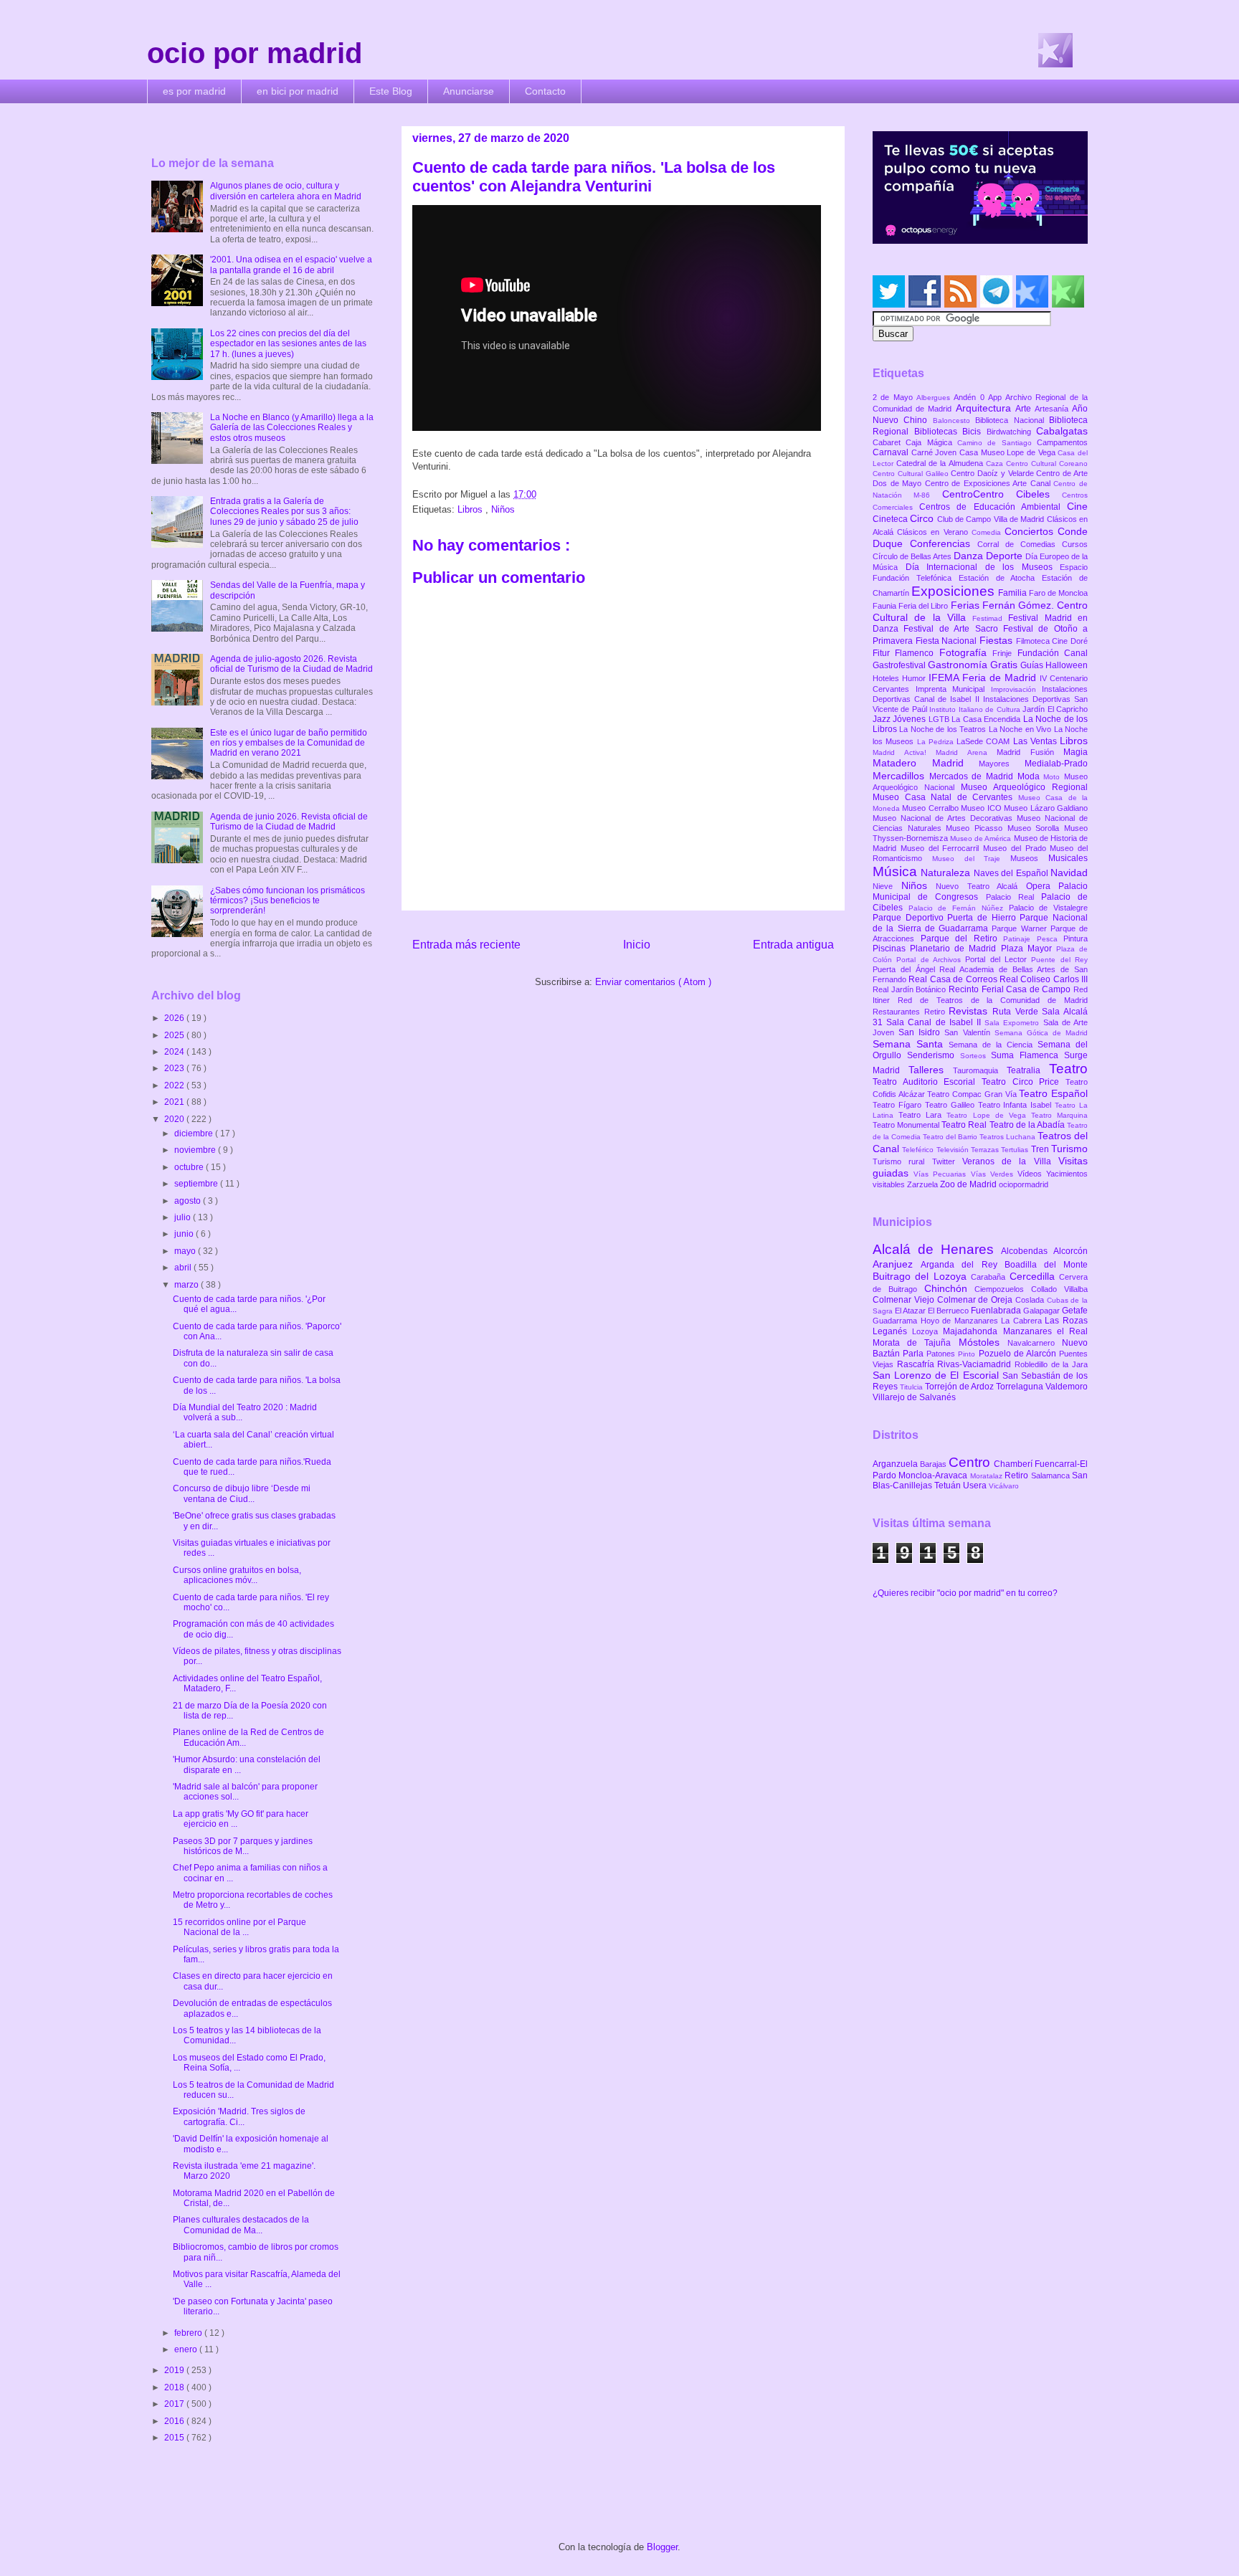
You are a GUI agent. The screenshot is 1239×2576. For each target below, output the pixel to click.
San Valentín (969, 1032)
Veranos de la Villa (1010, 1161)
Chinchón (950, 1288)
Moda (1031, 776)
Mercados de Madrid (973, 776)
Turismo (1069, 1149)
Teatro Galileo (951, 1105)
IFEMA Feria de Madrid (984, 678)
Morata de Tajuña (916, 1343)
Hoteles (887, 678)
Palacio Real (1013, 897)
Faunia (886, 606)
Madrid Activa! (904, 752)
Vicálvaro (1004, 1486)
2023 (175, 1068)
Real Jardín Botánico (911, 989)
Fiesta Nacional (948, 641)
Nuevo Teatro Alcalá (981, 886)
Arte (1025, 409)
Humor (915, 678)
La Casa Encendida (987, 719)
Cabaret (889, 442)
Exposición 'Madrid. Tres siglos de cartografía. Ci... (239, 2116)
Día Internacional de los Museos (983, 567)
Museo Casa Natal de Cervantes (945, 797)
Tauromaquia (980, 1070)
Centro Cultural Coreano (1047, 464)
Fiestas (998, 640)
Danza (970, 556)
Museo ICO (982, 808)
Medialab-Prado (1056, 764)
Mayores (1002, 764)
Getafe (1075, 1311)
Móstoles (983, 1342)
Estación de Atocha (1001, 578)
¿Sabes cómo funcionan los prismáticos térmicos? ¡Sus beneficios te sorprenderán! (288, 901)
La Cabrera (1023, 1321)
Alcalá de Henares (937, 1249)
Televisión (954, 1150)
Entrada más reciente (466, 945)
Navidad (1069, 873)
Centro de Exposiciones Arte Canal (989, 483)
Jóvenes (910, 719)
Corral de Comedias (1020, 544)
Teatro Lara (922, 1115)
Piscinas (891, 949)
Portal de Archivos (931, 960)
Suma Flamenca (1027, 1055)
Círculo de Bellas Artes (913, 556)
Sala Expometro (1013, 1023)
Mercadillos (901, 776)
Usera (976, 1486)
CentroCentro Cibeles (1002, 494)
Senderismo (934, 1055)
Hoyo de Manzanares (961, 1321)
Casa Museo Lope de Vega (1008, 452)
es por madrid (194, 91)
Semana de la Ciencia (993, 1045)
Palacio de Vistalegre (1048, 908)
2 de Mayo (894, 397)
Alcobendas (1027, 1251)
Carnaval (892, 452)
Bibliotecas (939, 432)
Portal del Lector (998, 959)
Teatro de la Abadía (1029, 1125)
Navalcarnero (1035, 1343)
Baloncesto (954, 420)
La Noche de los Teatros (944, 729)
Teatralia (1028, 1070)
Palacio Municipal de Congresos (980, 892)
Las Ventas (1037, 741)
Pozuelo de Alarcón (1019, 1354)
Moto (1054, 777)
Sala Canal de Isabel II (935, 1022)
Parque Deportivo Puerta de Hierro (946, 918)
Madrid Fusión (1030, 752)
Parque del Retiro (962, 938)
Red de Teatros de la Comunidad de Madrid (993, 1000)
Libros (471, 509)
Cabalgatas (1062, 431)
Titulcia (912, 1387)
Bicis (974, 432)
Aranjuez (897, 1264)
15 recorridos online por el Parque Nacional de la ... (239, 1927)
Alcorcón (1071, 1251)
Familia (1013, 593)
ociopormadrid (1024, 1184)
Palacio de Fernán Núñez (959, 908)
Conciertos (1031, 531)
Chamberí (1014, 1464)
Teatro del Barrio (951, 1137)
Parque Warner (1021, 928)
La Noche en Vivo (1021, 729)
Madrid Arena (966, 752)
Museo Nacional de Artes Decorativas (945, 818)
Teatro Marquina (1059, 1115)
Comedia (988, 532)
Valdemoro (1067, 1387)
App (997, 397)
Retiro (937, 1012)
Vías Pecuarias (942, 1174)
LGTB (940, 719)
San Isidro (921, 1032)
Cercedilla (1034, 1276)
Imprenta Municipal (953, 689)
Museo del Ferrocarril (942, 848)
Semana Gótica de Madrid (1041, 1033)
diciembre (195, 1133)
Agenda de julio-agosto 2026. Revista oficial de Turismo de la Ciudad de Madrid (291, 664)
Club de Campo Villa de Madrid (992, 519)
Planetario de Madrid (955, 949)
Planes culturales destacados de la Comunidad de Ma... (241, 2225)
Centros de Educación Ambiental (993, 507)
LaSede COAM (985, 741)
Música (897, 871)
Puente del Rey (1059, 960)
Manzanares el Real (1045, 1331)
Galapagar (1043, 1311)
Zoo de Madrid (969, 1184)
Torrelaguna (1021, 1387)
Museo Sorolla (1036, 828)
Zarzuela (924, 1184)
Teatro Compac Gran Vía (973, 1094)
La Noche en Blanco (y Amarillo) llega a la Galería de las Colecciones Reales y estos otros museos (292, 428)
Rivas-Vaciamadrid (976, 1364)
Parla (915, 1354)
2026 (175, 1018)
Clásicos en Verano (934, 532)
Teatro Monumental (907, 1125)
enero (187, 2349)
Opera (1043, 886)
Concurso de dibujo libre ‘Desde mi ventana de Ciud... (242, 1493)
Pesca (1050, 939)
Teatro (1068, 1069)
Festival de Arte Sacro (953, 629)
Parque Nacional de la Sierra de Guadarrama (980, 923)
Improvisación (1017, 689)
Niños (503, 509)
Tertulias (1016, 1150)
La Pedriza (937, 742)
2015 (175, 2438)
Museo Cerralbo (931, 808)
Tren (1041, 1149)
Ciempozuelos (1003, 1289)
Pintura (1076, 938)
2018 (175, 2387)
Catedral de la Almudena (941, 463)
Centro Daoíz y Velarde (993, 473)
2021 (175, 1102)
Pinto (968, 1354)
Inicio (637, 945)
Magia (1076, 752)
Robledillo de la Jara (1051, 1364)
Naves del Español (1012, 873)
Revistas (970, 1011)
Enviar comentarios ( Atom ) (653, 982)
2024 (175, 1052)
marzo (187, 1285)
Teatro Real (965, 1125)
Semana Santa (911, 1044)
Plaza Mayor (1029, 949)
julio (184, 1217)
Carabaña (990, 1277)
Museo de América (982, 838)
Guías (1033, 665)
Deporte (1006, 556)
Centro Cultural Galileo (912, 474)
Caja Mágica (931, 442)
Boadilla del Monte (1046, 1265)
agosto (189, 1201)
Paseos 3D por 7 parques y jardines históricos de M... (243, 1846)
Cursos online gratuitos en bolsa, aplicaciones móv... (237, 1575)
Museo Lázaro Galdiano (1046, 808)
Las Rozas (1066, 1321)
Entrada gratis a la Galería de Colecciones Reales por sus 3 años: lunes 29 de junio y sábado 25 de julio (284, 512)
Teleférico (919, 1150)
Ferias (967, 605)
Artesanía (1053, 409)
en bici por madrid (298, 91)
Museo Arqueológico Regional (1024, 787)
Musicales (1068, 858)
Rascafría (917, 1364)
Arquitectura (986, 408)
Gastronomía (959, 665)
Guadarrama (897, 1321)
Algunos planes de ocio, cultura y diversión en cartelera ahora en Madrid (286, 191)
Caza (996, 464)
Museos (1029, 858)
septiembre (197, 1184)
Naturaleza (947, 873)
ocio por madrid (255, 53)
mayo (186, 1251)
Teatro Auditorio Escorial (927, 1082)
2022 (175, 1085)
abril (184, 1268)
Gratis (1005, 665)
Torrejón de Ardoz (960, 1387)
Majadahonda (973, 1331)
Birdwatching (1012, 432)
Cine (1077, 506)
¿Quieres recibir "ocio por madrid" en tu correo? (965, 1593)
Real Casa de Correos (954, 979)
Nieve (887, 886)
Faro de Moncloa (1058, 593)
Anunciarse (469, 91)
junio (185, 1234)
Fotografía (966, 652)
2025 (175, 1035)
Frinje (1005, 653)
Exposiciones (955, 591)
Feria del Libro (924, 606)
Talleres (931, 1070)
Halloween (1067, 665)
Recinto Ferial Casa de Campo (1011, 989)
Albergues (935, 398)
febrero (189, 2333)
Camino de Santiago (997, 443)
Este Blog (391, 91)
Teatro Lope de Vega (989, 1115)
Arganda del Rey (963, 1265)
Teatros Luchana (1008, 1137)
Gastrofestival (900, 665)
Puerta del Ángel (906, 969)
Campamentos (1062, 442)
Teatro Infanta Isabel (1017, 1105)
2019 (175, 2370)
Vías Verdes (994, 1174)
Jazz (883, 719)
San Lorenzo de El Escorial (937, 1375)
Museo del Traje (971, 859)
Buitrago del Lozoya (922, 1276)
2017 (175, 2404)
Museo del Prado (1016, 848)
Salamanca (1052, 1475)
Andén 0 (971, 397)
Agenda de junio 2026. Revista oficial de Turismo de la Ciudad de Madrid (289, 822)
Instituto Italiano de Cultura (976, 709)
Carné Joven (935, 452)
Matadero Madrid (926, 763)
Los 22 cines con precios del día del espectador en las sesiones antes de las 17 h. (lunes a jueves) (288, 344)
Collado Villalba (1059, 1289)
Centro (971, 1462)
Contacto (545, 91)
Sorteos (976, 1056)
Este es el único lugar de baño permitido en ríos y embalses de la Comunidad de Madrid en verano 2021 (289, 743)
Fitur (884, 653)
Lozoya (927, 1331)
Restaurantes (898, 1012)
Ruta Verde (1017, 1012)
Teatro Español (1053, 1093)
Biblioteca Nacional (1012, 420)
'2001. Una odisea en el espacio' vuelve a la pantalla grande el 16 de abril (291, 265)
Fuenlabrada (997, 1311)
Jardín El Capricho (1055, 709)
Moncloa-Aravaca (934, 1475)
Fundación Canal (1053, 653)
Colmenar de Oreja (976, 1300)
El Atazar (911, 1311)
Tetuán (949, 1486)
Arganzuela (896, 1464)
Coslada (1031, 1300)
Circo (923, 518)
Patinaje (1020, 939)
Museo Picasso (976, 828)
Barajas (934, 1464)
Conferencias (944, 543)
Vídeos (1032, 1174)
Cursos (1075, 544)
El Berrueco (949, 1311)
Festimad (990, 618)
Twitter (947, 1161)
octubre (190, 1167)
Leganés (892, 1331)
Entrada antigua (793, 945)
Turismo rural (902, 1161)
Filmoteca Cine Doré (1052, 641)
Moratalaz (987, 1476)
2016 (175, 2421)
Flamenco (917, 653)
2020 (175, 1119)
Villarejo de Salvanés (914, 1397)
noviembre (196, 1150)
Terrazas (986, 1150)
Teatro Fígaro (899, 1105)
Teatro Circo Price (1024, 1082)
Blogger (662, 2547)
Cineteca (891, 519)
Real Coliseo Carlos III (1044, 979)
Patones (942, 1354)
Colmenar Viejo (905, 1300)
